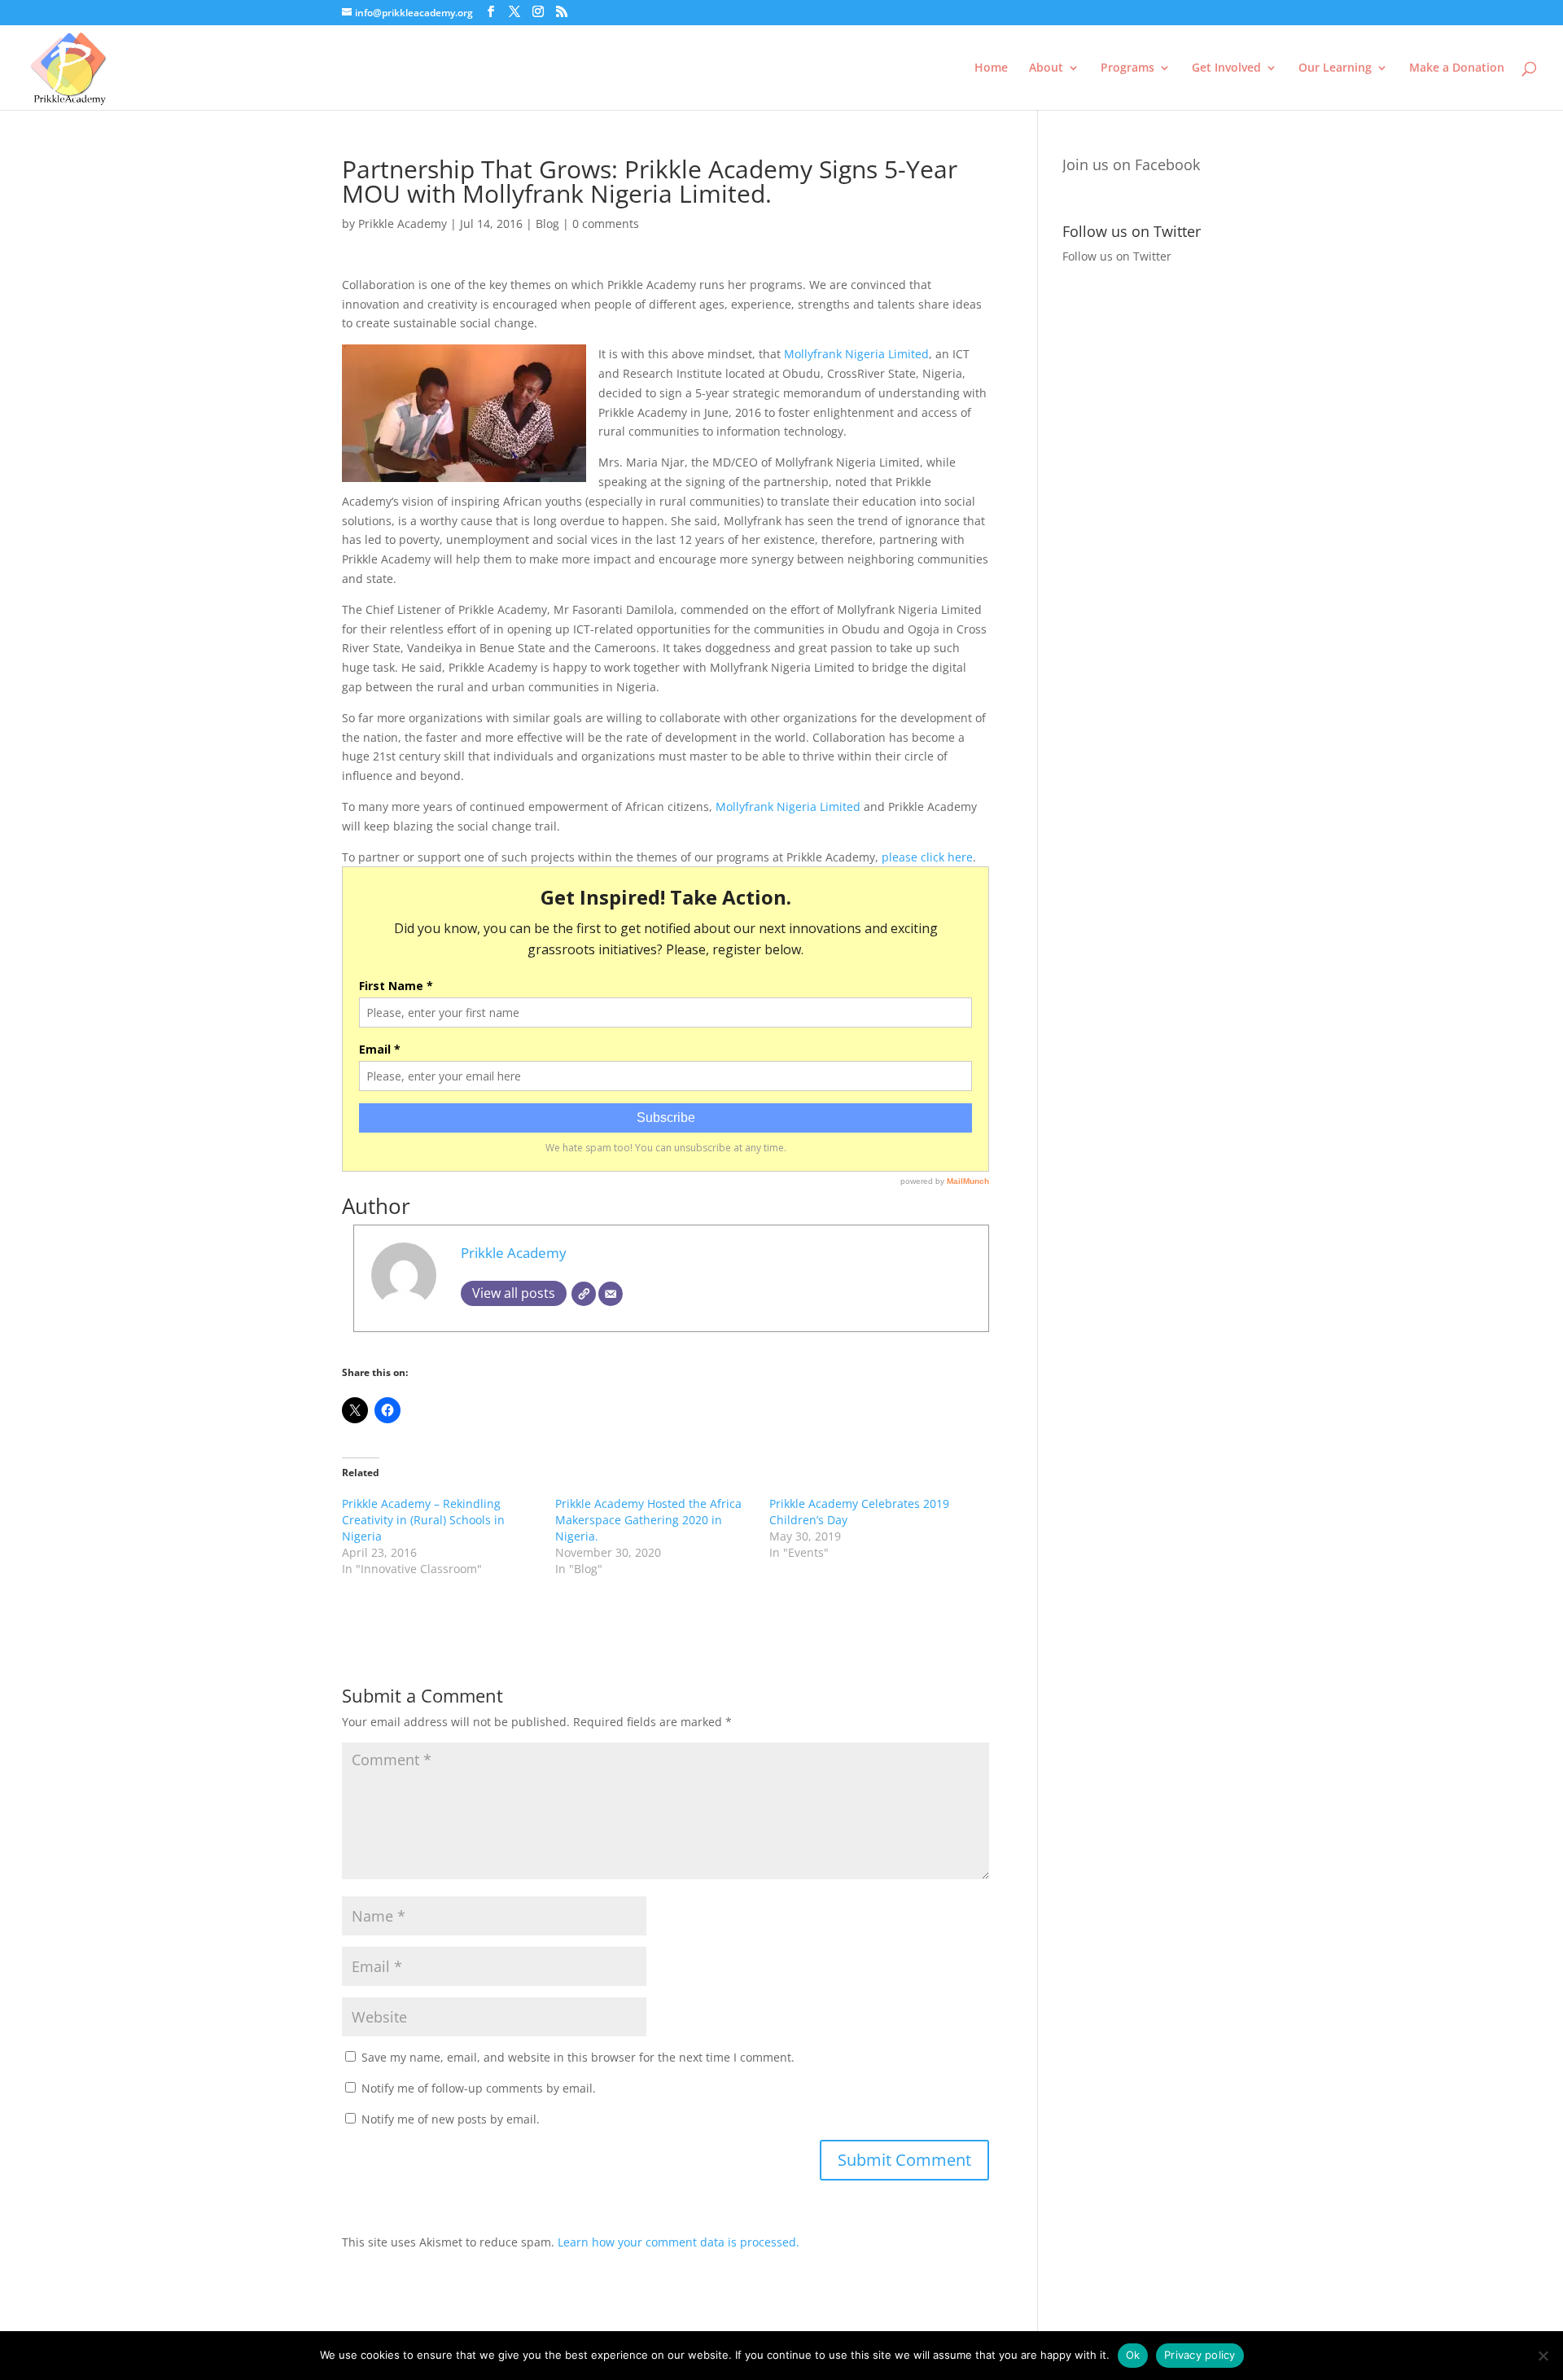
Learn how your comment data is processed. (679, 2242)
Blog (547, 224)
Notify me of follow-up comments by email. (479, 2088)
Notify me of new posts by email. (451, 2119)
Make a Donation (1457, 68)
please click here (927, 857)
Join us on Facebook (1131, 164)
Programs (1127, 68)
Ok (1133, 2355)
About (1046, 68)
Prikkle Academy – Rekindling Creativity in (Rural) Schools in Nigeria (423, 1520)
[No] (1543, 2356)
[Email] (611, 1294)
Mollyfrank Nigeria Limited (856, 354)
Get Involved (1226, 68)
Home (991, 68)
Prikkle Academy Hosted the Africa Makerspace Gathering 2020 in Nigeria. (648, 1520)
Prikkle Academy (403, 224)
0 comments (606, 224)
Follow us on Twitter (1117, 256)
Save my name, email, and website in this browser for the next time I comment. (578, 2057)
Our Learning (1335, 68)
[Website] (584, 1294)
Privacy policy (1200, 2355)
